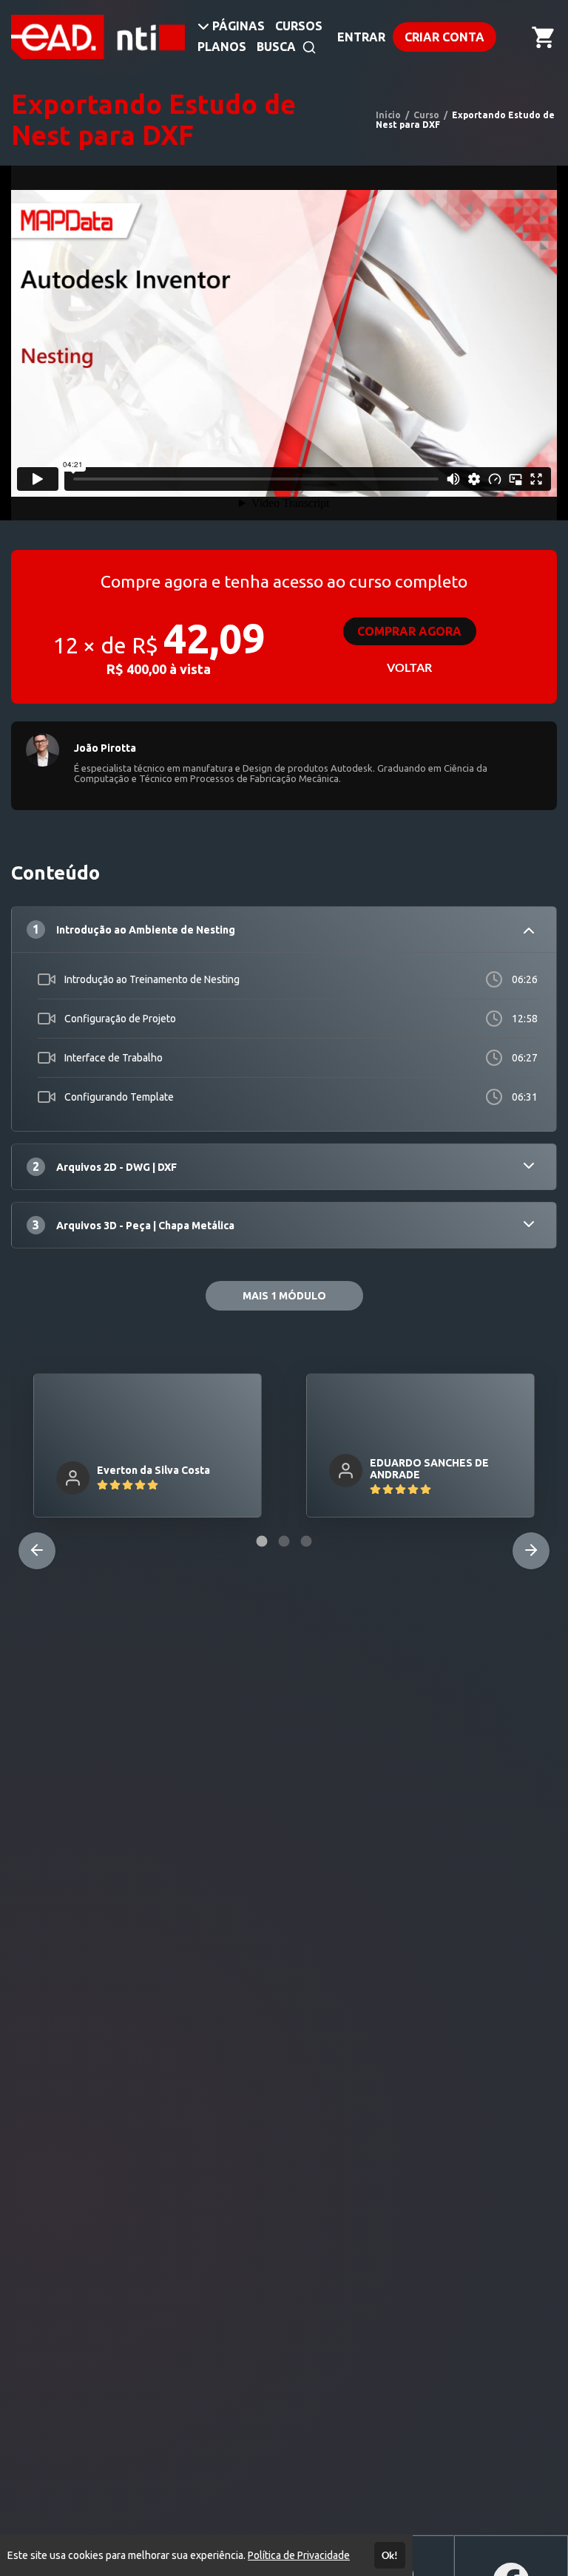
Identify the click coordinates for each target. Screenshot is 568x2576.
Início (388, 115)
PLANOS (222, 47)
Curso (426, 115)
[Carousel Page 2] (284, 1541)
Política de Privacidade (299, 2555)
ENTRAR (361, 37)
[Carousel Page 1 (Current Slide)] (262, 1541)
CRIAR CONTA (444, 37)
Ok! (390, 2555)
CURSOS (299, 26)
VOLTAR (409, 667)
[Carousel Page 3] (306, 1541)
